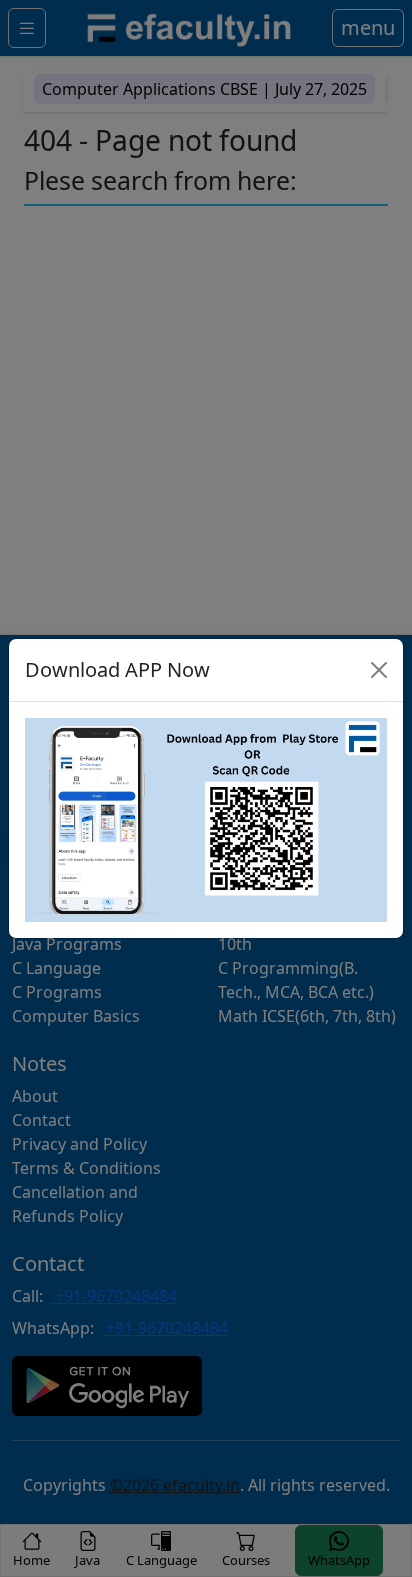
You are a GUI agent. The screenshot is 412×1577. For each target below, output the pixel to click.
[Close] (379, 670)
